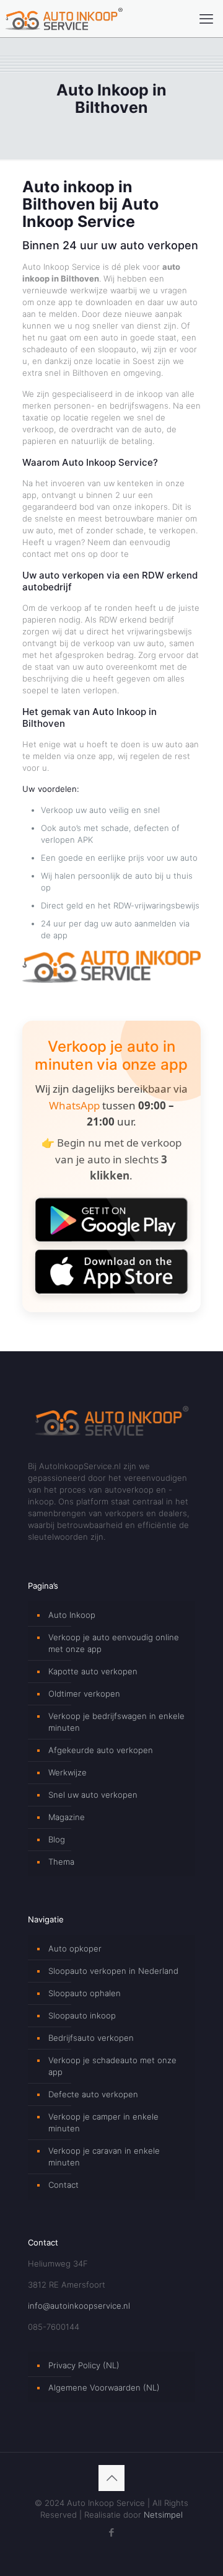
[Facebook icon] (112, 2532)
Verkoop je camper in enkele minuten (103, 2122)
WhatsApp (74, 1105)
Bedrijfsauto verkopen (91, 2038)
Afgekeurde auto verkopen (101, 1750)
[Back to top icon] (111, 2478)
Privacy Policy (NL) (84, 2365)
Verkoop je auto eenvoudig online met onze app (114, 1643)
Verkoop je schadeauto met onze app (112, 2066)
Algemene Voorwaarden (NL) (104, 2387)
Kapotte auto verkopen (93, 1671)
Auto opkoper (75, 1948)
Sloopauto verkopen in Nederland (113, 1971)
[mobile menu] (206, 19)
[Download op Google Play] (111, 1220)
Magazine (67, 1817)
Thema (61, 1862)
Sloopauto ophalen (85, 1993)
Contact (63, 2185)
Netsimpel (163, 2515)
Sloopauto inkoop (82, 2015)
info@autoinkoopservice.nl (79, 2306)
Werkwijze (68, 1772)
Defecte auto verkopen (93, 2094)
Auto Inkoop (72, 1615)
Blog (57, 1839)
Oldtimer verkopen (84, 1694)
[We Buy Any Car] (111, 980)
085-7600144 (54, 2327)
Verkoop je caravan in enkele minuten (104, 2156)
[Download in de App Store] (111, 1272)
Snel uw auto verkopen (93, 1795)
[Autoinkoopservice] (64, 19)
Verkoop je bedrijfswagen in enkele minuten (116, 1722)
